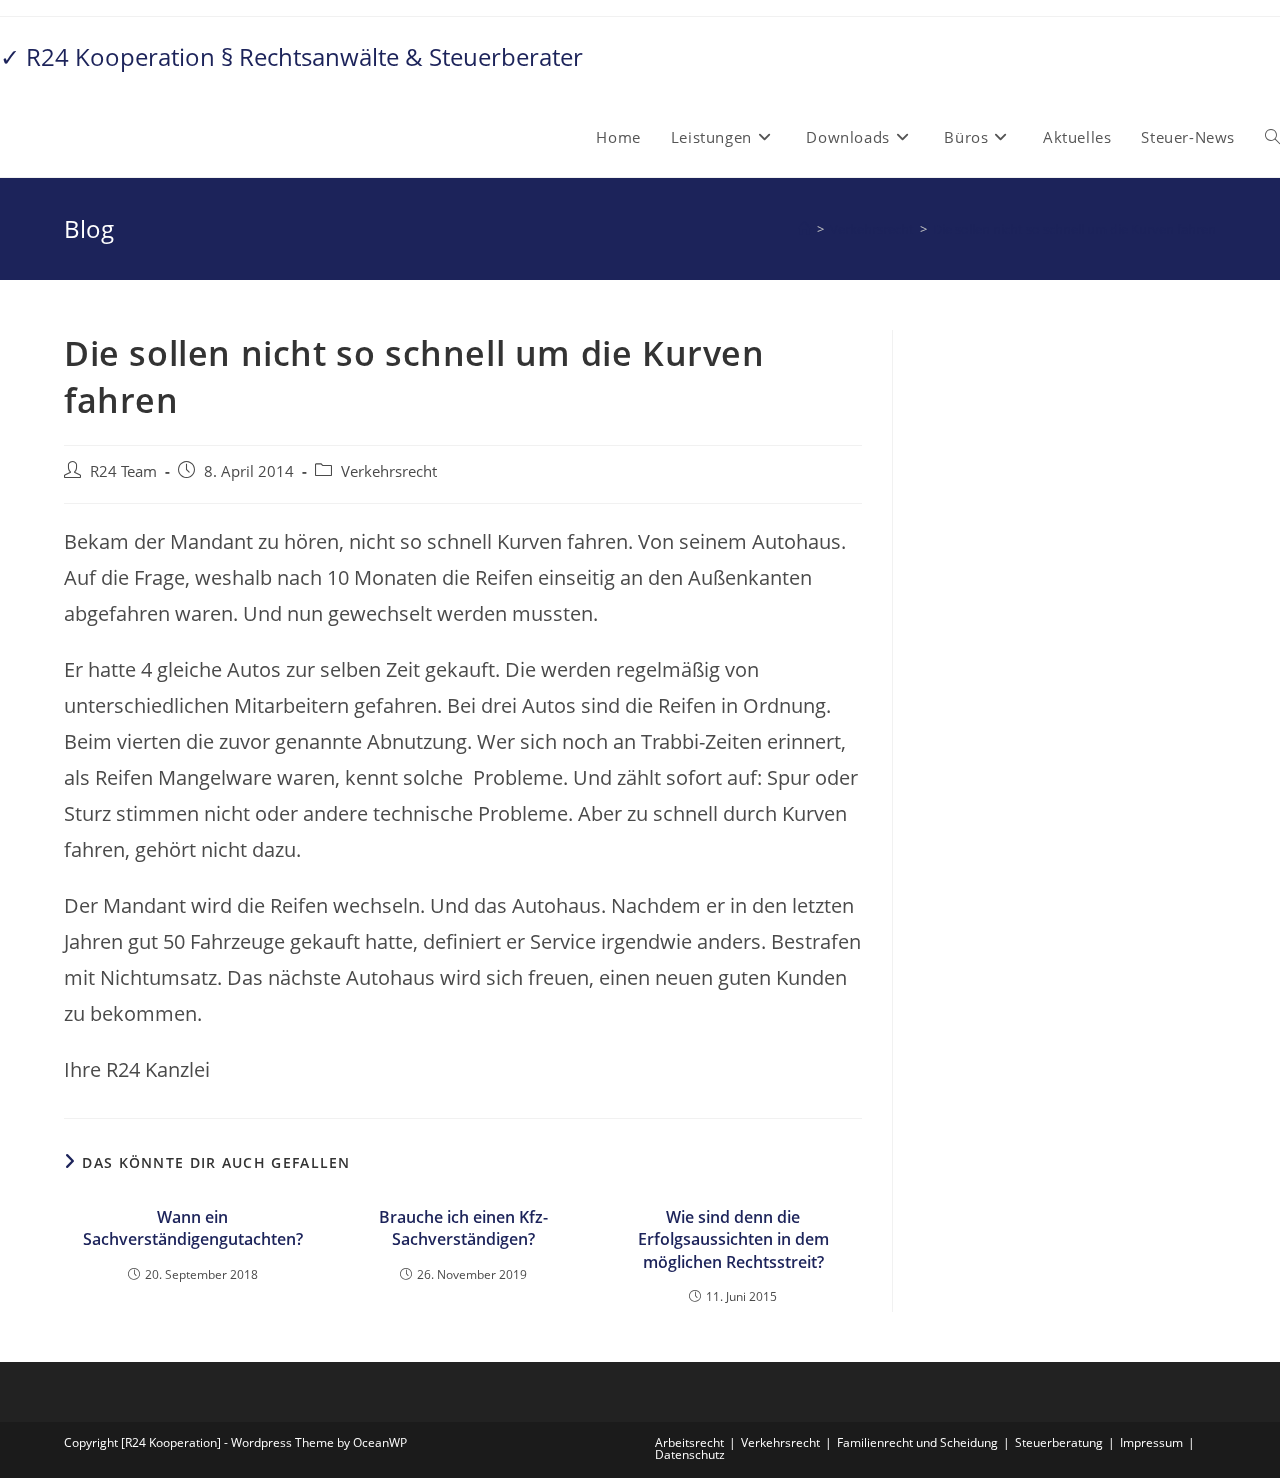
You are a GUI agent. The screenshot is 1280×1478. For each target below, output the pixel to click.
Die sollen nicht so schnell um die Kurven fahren (1074, 229)
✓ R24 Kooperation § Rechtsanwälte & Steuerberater (291, 56)
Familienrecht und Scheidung (917, 1442)
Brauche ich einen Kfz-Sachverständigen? (463, 1228)
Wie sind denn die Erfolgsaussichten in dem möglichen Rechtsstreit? (733, 1239)
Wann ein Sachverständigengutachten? (193, 1228)
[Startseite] (804, 229)
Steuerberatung (1059, 1442)
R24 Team (123, 471)
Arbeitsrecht (689, 1442)
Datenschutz (690, 1454)
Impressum (1151, 1442)
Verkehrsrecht (389, 471)
